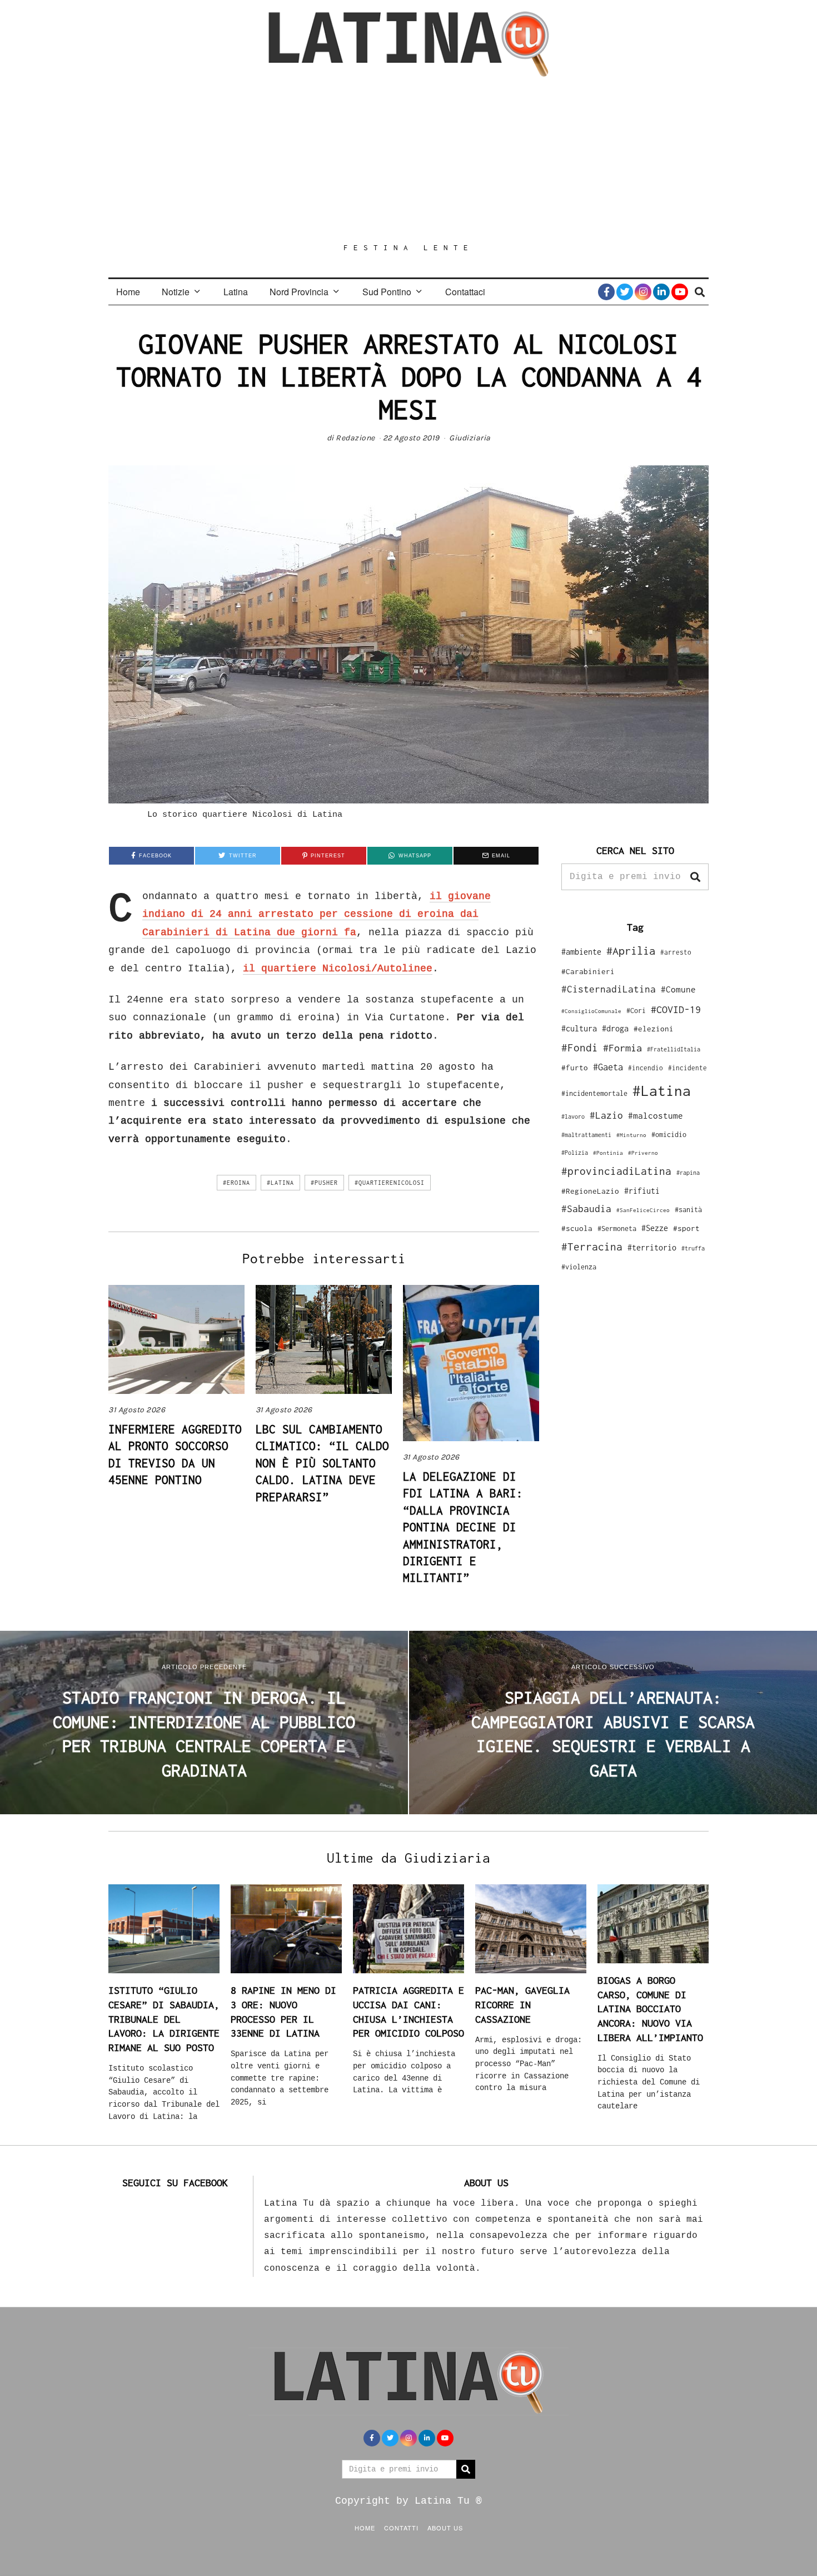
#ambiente (581, 952)
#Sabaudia (586, 1209)
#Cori (636, 1011)
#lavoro (573, 1116)
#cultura (579, 1028)
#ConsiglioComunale (591, 1011)
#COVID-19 (676, 1009)
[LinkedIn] (661, 292)
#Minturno (631, 1135)
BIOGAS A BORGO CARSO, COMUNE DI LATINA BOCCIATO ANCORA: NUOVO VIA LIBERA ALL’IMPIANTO (650, 2009)
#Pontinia (608, 1153)
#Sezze (655, 1228)
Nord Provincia (299, 292)
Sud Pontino (387, 292)
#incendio (646, 1068)
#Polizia (575, 1153)
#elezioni (654, 1029)
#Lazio (606, 1115)
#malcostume (656, 1115)
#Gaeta (608, 1067)
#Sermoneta (617, 1229)
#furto (575, 1068)
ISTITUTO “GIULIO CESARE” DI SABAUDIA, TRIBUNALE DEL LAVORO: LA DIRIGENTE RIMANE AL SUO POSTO (164, 2019)
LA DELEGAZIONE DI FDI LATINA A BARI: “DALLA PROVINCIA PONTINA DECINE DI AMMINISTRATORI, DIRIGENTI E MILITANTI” (463, 1527)
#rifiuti (642, 1191)
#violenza (579, 1267)
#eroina (236, 1183)
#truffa (693, 1248)
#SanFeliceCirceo (643, 1210)
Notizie (176, 292)
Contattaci (465, 292)
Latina (236, 292)
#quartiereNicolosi (390, 1183)
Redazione (355, 438)
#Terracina (592, 1247)
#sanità (688, 1210)
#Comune (678, 989)
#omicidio (669, 1135)
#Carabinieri (588, 971)
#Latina (280, 1183)
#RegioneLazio (590, 1191)
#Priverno (643, 1153)
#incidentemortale (594, 1093)
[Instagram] (643, 292)
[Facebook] (606, 292)
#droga (615, 1028)
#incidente (688, 1068)
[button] (695, 877)
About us (445, 2528)
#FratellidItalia (674, 1049)
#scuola (577, 1228)
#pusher (324, 1183)
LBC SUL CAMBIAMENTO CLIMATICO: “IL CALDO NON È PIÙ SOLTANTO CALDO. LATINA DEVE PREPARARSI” (322, 1463)
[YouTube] (680, 292)
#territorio (652, 1247)
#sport (686, 1228)
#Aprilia (631, 951)
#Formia (622, 1048)
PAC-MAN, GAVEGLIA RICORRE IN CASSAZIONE (522, 2004)
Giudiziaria (470, 438)
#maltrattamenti (586, 1135)
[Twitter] (625, 292)
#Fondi (580, 1048)
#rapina (688, 1173)
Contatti (401, 2528)
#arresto (676, 952)
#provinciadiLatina (616, 1171)
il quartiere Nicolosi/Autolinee (338, 969)
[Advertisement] (409, 160)
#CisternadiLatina (609, 989)
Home (128, 292)
